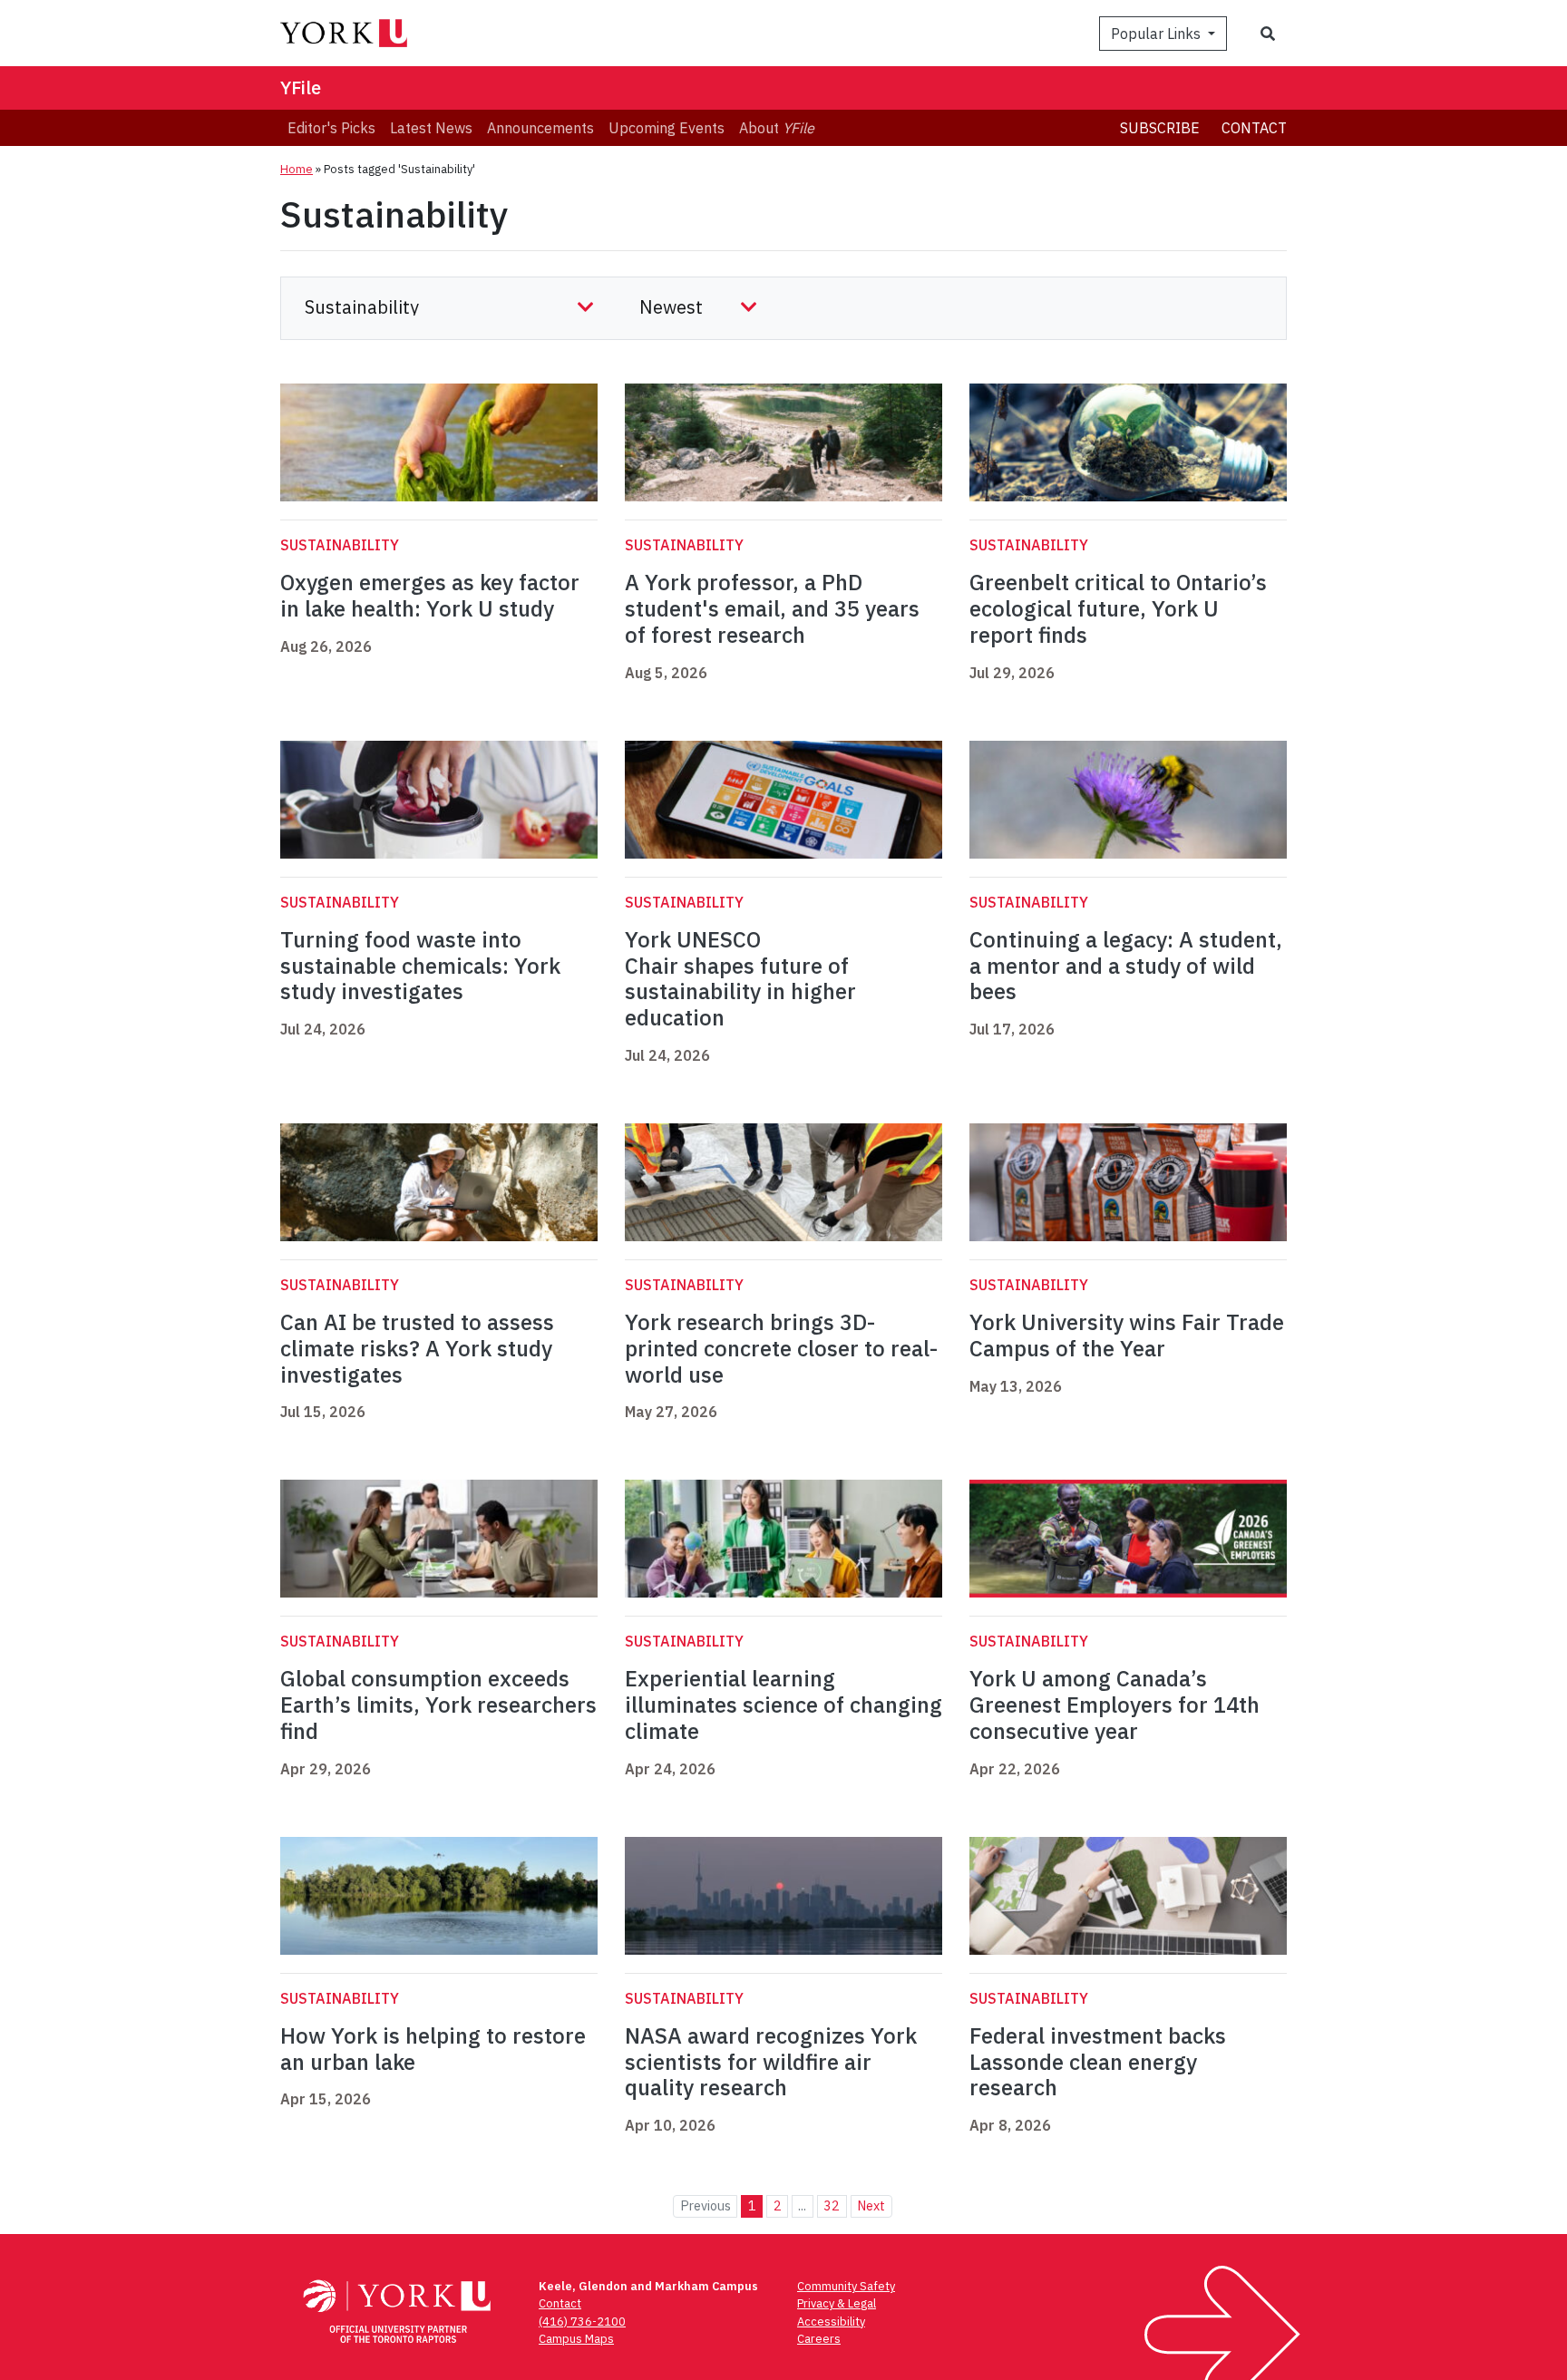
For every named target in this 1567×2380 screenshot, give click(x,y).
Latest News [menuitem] (431, 128)
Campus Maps (576, 2339)
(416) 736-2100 (582, 2322)
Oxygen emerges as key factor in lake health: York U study (430, 595)
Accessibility (831, 2322)
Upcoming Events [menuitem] (667, 128)
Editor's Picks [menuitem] (331, 128)
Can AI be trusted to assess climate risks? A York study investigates (417, 1348)
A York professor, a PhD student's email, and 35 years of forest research (772, 608)
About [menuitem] (777, 128)
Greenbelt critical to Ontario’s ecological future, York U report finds (1118, 608)
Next (871, 2205)
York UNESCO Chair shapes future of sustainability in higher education (740, 978)
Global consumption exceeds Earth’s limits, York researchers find (438, 1705)
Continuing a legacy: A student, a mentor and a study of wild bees (1126, 966)
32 (832, 2205)
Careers (819, 2339)
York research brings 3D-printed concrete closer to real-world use (781, 1348)
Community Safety (846, 2286)
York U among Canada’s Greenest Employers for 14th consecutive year (1114, 1705)
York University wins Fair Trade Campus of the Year (1127, 1335)
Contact (1254, 128)
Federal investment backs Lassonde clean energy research (1098, 2062)
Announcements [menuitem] (540, 128)
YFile (301, 87)
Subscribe (1160, 128)
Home (297, 169)
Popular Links (1158, 34)
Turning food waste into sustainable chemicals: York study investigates (420, 966)
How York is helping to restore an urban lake (433, 2049)
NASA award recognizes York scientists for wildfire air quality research (771, 2062)
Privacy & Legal (837, 2303)
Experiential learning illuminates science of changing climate (783, 1705)
